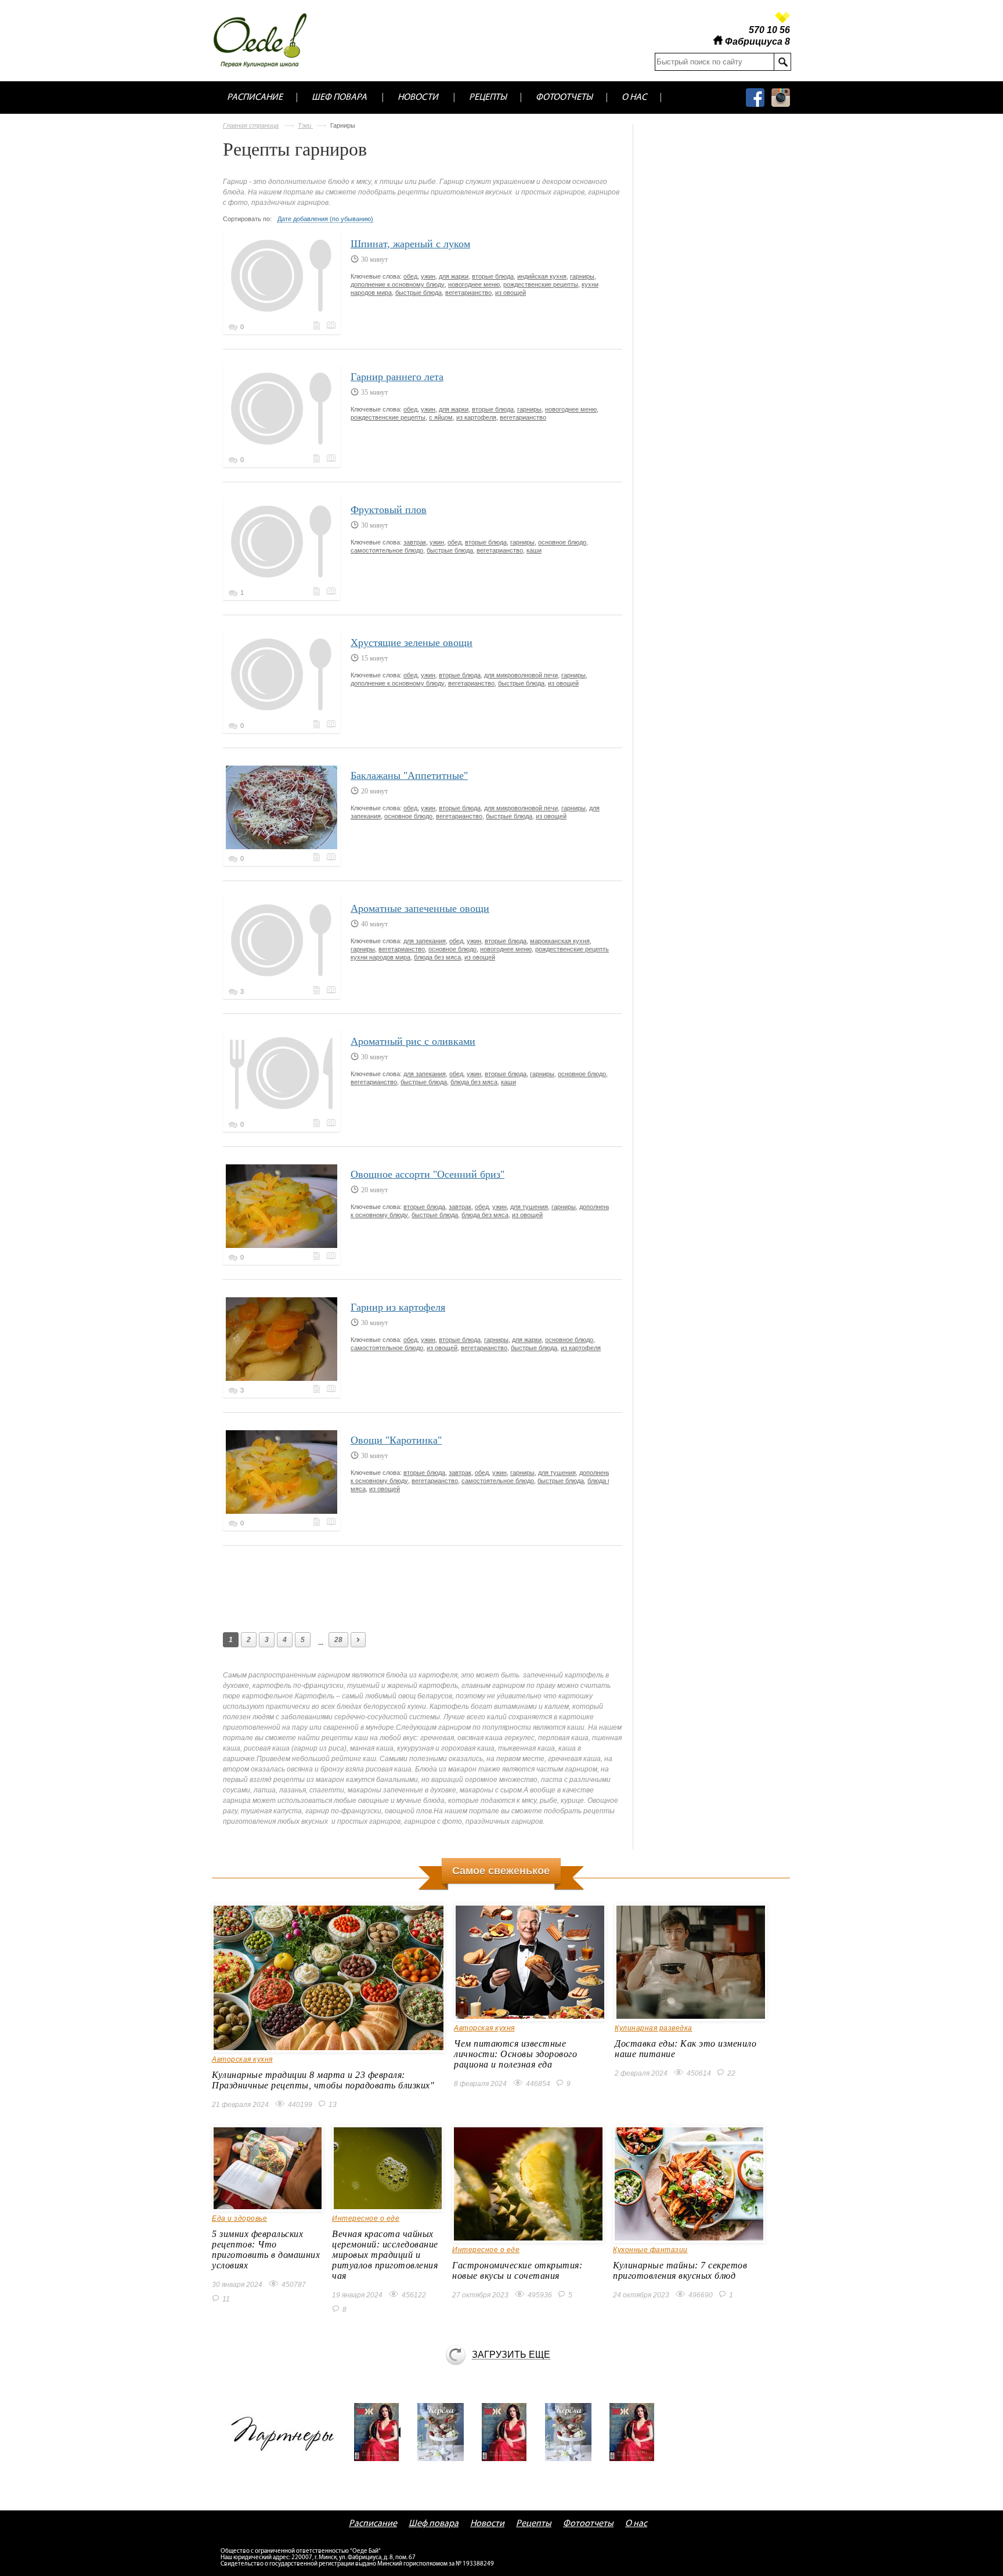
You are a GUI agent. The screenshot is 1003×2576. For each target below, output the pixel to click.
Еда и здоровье (239, 2218)
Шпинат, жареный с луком (410, 244)
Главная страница (251, 125)
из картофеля (476, 417)
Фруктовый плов (389, 510)
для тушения (529, 1207)
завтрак (415, 542)
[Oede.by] (268, 40)
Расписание (255, 98)
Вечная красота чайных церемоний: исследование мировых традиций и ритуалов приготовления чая (385, 2255)
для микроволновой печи (521, 675)
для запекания (425, 941)
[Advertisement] (434, 1586)
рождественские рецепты (541, 284)
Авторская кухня (242, 2059)
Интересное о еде (366, 2218)
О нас (634, 98)
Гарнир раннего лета (397, 377)
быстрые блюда (418, 293)
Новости (418, 98)
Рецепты (488, 98)
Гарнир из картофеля (398, 1307)
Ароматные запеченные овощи (420, 908)
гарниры (582, 276)
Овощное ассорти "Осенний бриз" (427, 1174)
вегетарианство (468, 293)
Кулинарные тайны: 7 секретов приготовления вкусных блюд (680, 2270)
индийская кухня (542, 276)
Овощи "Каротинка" (396, 1440)
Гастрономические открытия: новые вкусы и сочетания (517, 2270)
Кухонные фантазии (650, 2250)
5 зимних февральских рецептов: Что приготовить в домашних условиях (266, 2250)
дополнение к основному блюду (398, 284)
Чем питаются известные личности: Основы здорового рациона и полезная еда (515, 2054)
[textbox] (714, 62)
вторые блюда (493, 276)
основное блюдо (562, 542)
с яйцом (441, 417)
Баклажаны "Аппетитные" (409, 775)
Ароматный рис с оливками (413, 1041)
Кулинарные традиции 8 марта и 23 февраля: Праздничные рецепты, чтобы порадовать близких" (323, 2080)
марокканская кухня (560, 941)
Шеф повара (339, 98)
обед (410, 276)
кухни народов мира (380, 957)
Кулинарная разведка (654, 2028)
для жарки (454, 276)
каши (534, 550)
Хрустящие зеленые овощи (412, 643)
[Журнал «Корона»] (445, 2432)
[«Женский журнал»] (381, 2432)
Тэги (305, 125)
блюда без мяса (437, 957)
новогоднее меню (474, 284)
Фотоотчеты (564, 98)
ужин (428, 276)
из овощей (510, 293)
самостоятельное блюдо (387, 550)
